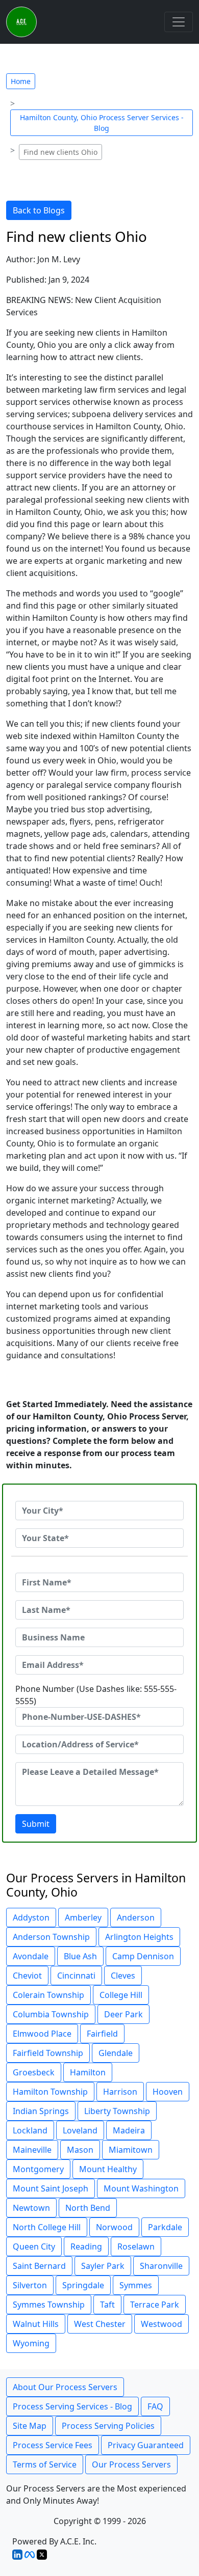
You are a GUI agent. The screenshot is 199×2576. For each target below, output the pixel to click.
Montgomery (38, 2169)
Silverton (30, 2285)
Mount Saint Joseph (51, 2188)
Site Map (30, 2426)
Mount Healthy (108, 2169)
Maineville (32, 2150)
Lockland (30, 2130)
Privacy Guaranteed (146, 2445)
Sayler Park (103, 2266)
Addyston (31, 1917)
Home (21, 81)
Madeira (129, 2130)
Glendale (116, 2053)
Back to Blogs (39, 210)
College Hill (121, 1995)
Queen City (34, 2246)
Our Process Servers (131, 2464)
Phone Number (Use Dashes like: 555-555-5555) (96, 1695)
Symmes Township (49, 2305)
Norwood (114, 2227)
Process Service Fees (53, 2445)
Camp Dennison (143, 1956)
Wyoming (31, 2343)
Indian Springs (41, 2111)
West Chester (100, 2324)
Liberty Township (117, 2111)
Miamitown (131, 2150)
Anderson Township (51, 1937)
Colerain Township (48, 1995)
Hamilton (88, 2072)
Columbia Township (51, 2014)
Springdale (83, 2285)
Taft (107, 2305)
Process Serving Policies (108, 2426)
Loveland (80, 2130)
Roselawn (136, 2246)
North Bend (88, 2208)
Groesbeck (34, 2072)
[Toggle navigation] (179, 22)
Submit (36, 1824)
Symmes (136, 2285)
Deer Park (123, 2014)
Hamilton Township (50, 2092)
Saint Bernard (39, 2266)
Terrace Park (155, 2305)
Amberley (83, 1917)
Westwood (161, 2324)
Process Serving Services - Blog (72, 2406)
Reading (86, 2246)
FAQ (155, 2406)
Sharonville (161, 2266)
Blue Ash (80, 1956)
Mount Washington (141, 2188)
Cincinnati (76, 1976)
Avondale (31, 1956)
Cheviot (27, 1976)
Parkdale (165, 2227)
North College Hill (47, 2227)
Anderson (136, 1917)
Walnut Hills (36, 2324)
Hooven (168, 2092)
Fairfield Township (48, 2053)
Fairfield (102, 2034)
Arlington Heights (139, 1937)
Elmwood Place (42, 2034)
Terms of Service (45, 2464)
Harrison (120, 2092)
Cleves (123, 1976)
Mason (80, 2150)
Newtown (31, 2208)
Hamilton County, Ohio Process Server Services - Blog (102, 123)
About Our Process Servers (65, 2387)
